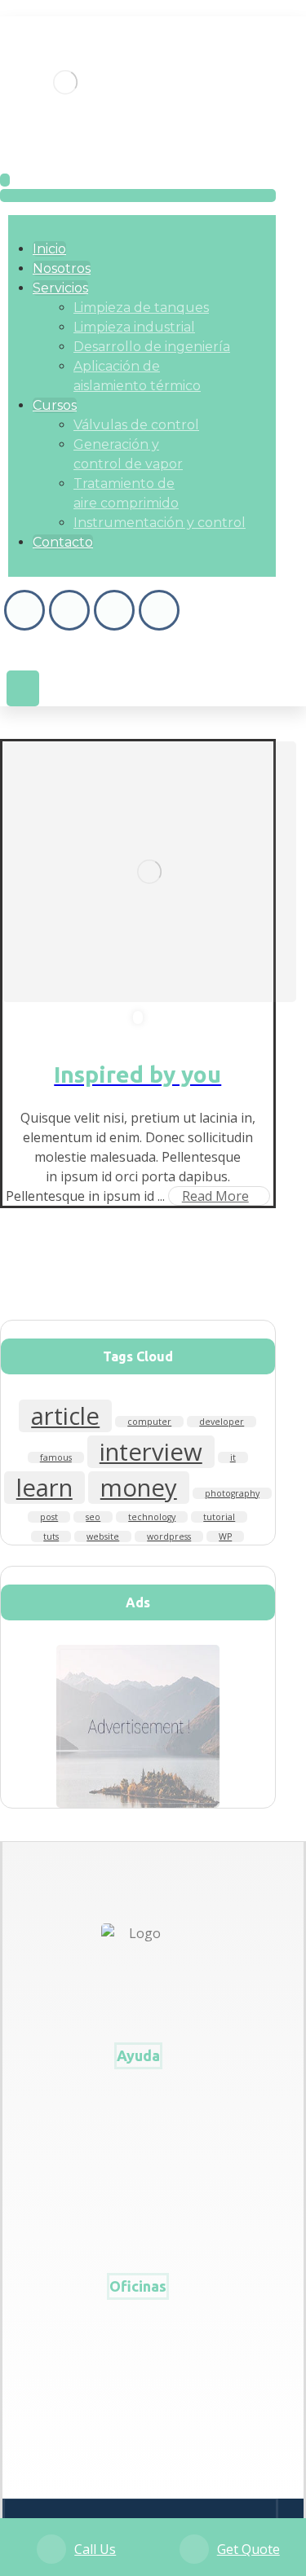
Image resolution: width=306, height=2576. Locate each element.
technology (152, 1517)
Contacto (143, 2102)
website (103, 1536)
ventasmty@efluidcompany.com (143, 2385)
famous (56, 1457)
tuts (51, 1536)
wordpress (169, 1536)
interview (151, 1452)
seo (93, 1517)
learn (44, 1488)
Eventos (143, 2180)
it (233, 1457)
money (139, 1488)
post (49, 1517)
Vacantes (143, 2128)
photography (232, 1493)
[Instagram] (69, 610)
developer (222, 1422)
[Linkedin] (159, 610)
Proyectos (143, 2206)
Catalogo (143, 2232)
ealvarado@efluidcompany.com (143, 2411)
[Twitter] (114, 610)
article (65, 1416)
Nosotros (143, 2154)
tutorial (219, 1517)
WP (225, 1536)
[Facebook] (24, 610)
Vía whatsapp (143, 2437)
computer (149, 1422)
